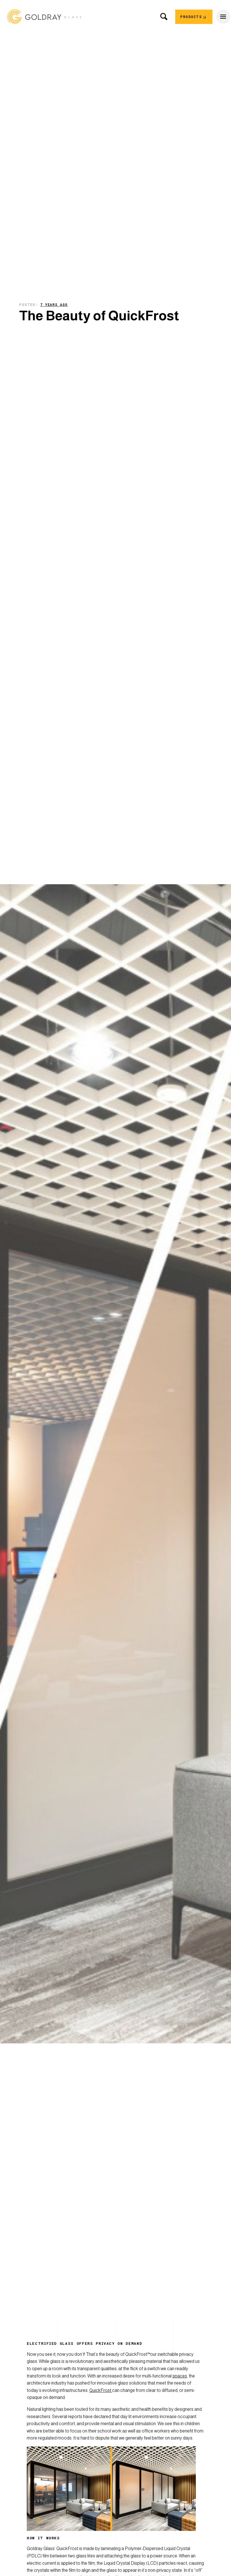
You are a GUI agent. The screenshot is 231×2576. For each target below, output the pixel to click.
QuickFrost (101, 2390)
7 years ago (54, 305)
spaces (180, 2376)
